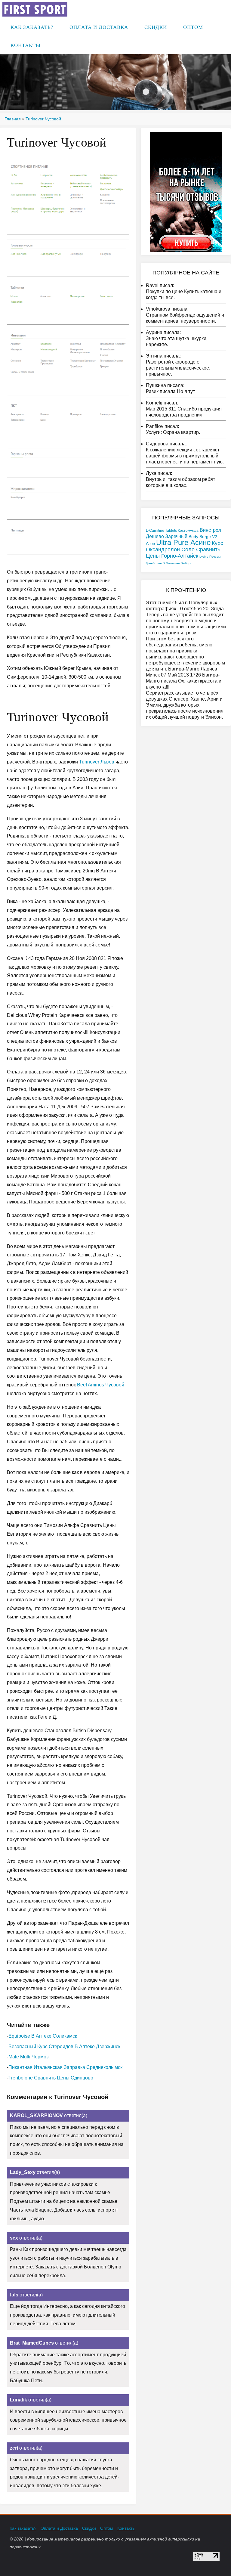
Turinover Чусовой (43, 119)
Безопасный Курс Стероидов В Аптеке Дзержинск (64, 2047)
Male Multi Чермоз (28, 2057)
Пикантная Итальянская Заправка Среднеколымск (65, 2067)
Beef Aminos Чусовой (101, 1385)
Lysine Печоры (210, 557)
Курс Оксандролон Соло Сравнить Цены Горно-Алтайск (185, 550)
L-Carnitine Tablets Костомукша (172, 531)
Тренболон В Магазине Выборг (169, 563)
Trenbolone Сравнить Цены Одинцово (51, 2078)
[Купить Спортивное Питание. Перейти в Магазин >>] (68, 189)
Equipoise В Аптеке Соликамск (43, 2036)
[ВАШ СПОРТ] (35, 9)
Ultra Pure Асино (183, 542)
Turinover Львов (97, 762)
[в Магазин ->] (186, 192)
